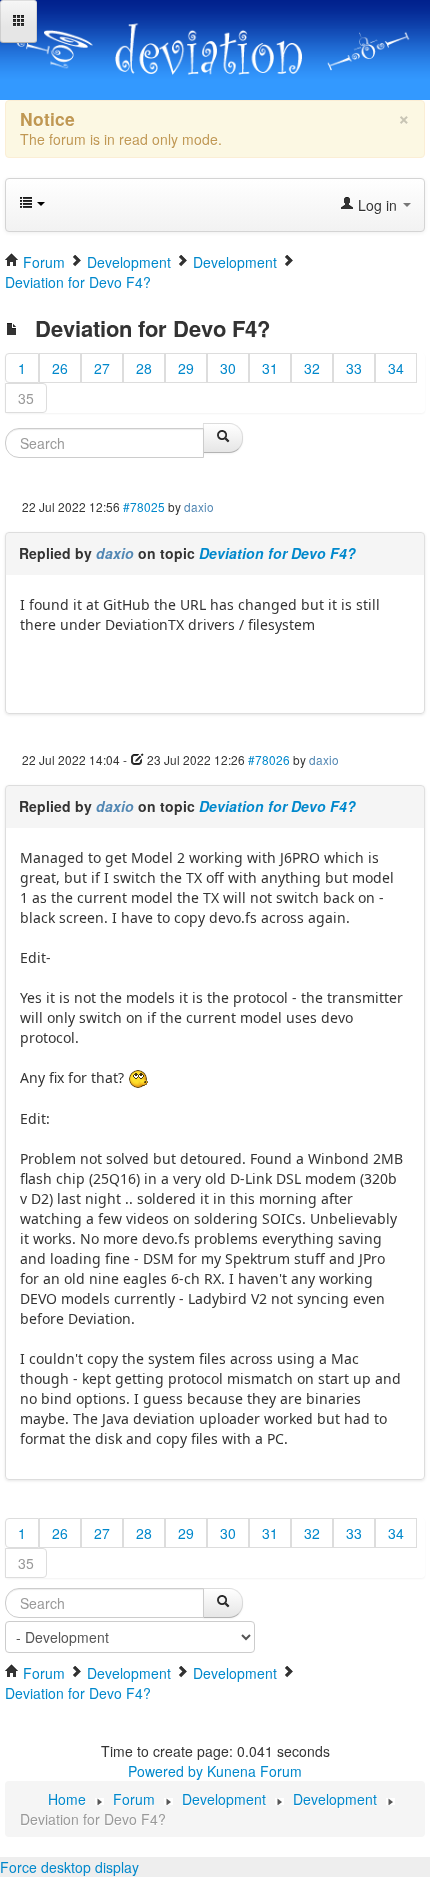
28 (144, 368)
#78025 (144, 506)
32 (312, 368)
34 (396, 368)
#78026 (269, 759)
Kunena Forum (254, 1771)
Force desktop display (69, 1867)
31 (270, 368)
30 (228, 368)
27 (102, 368)
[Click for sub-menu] (18, 21)
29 (186, 368)
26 (60, 368)
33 (354, 368)
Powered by (165, 1771)
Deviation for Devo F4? (277, 553)
